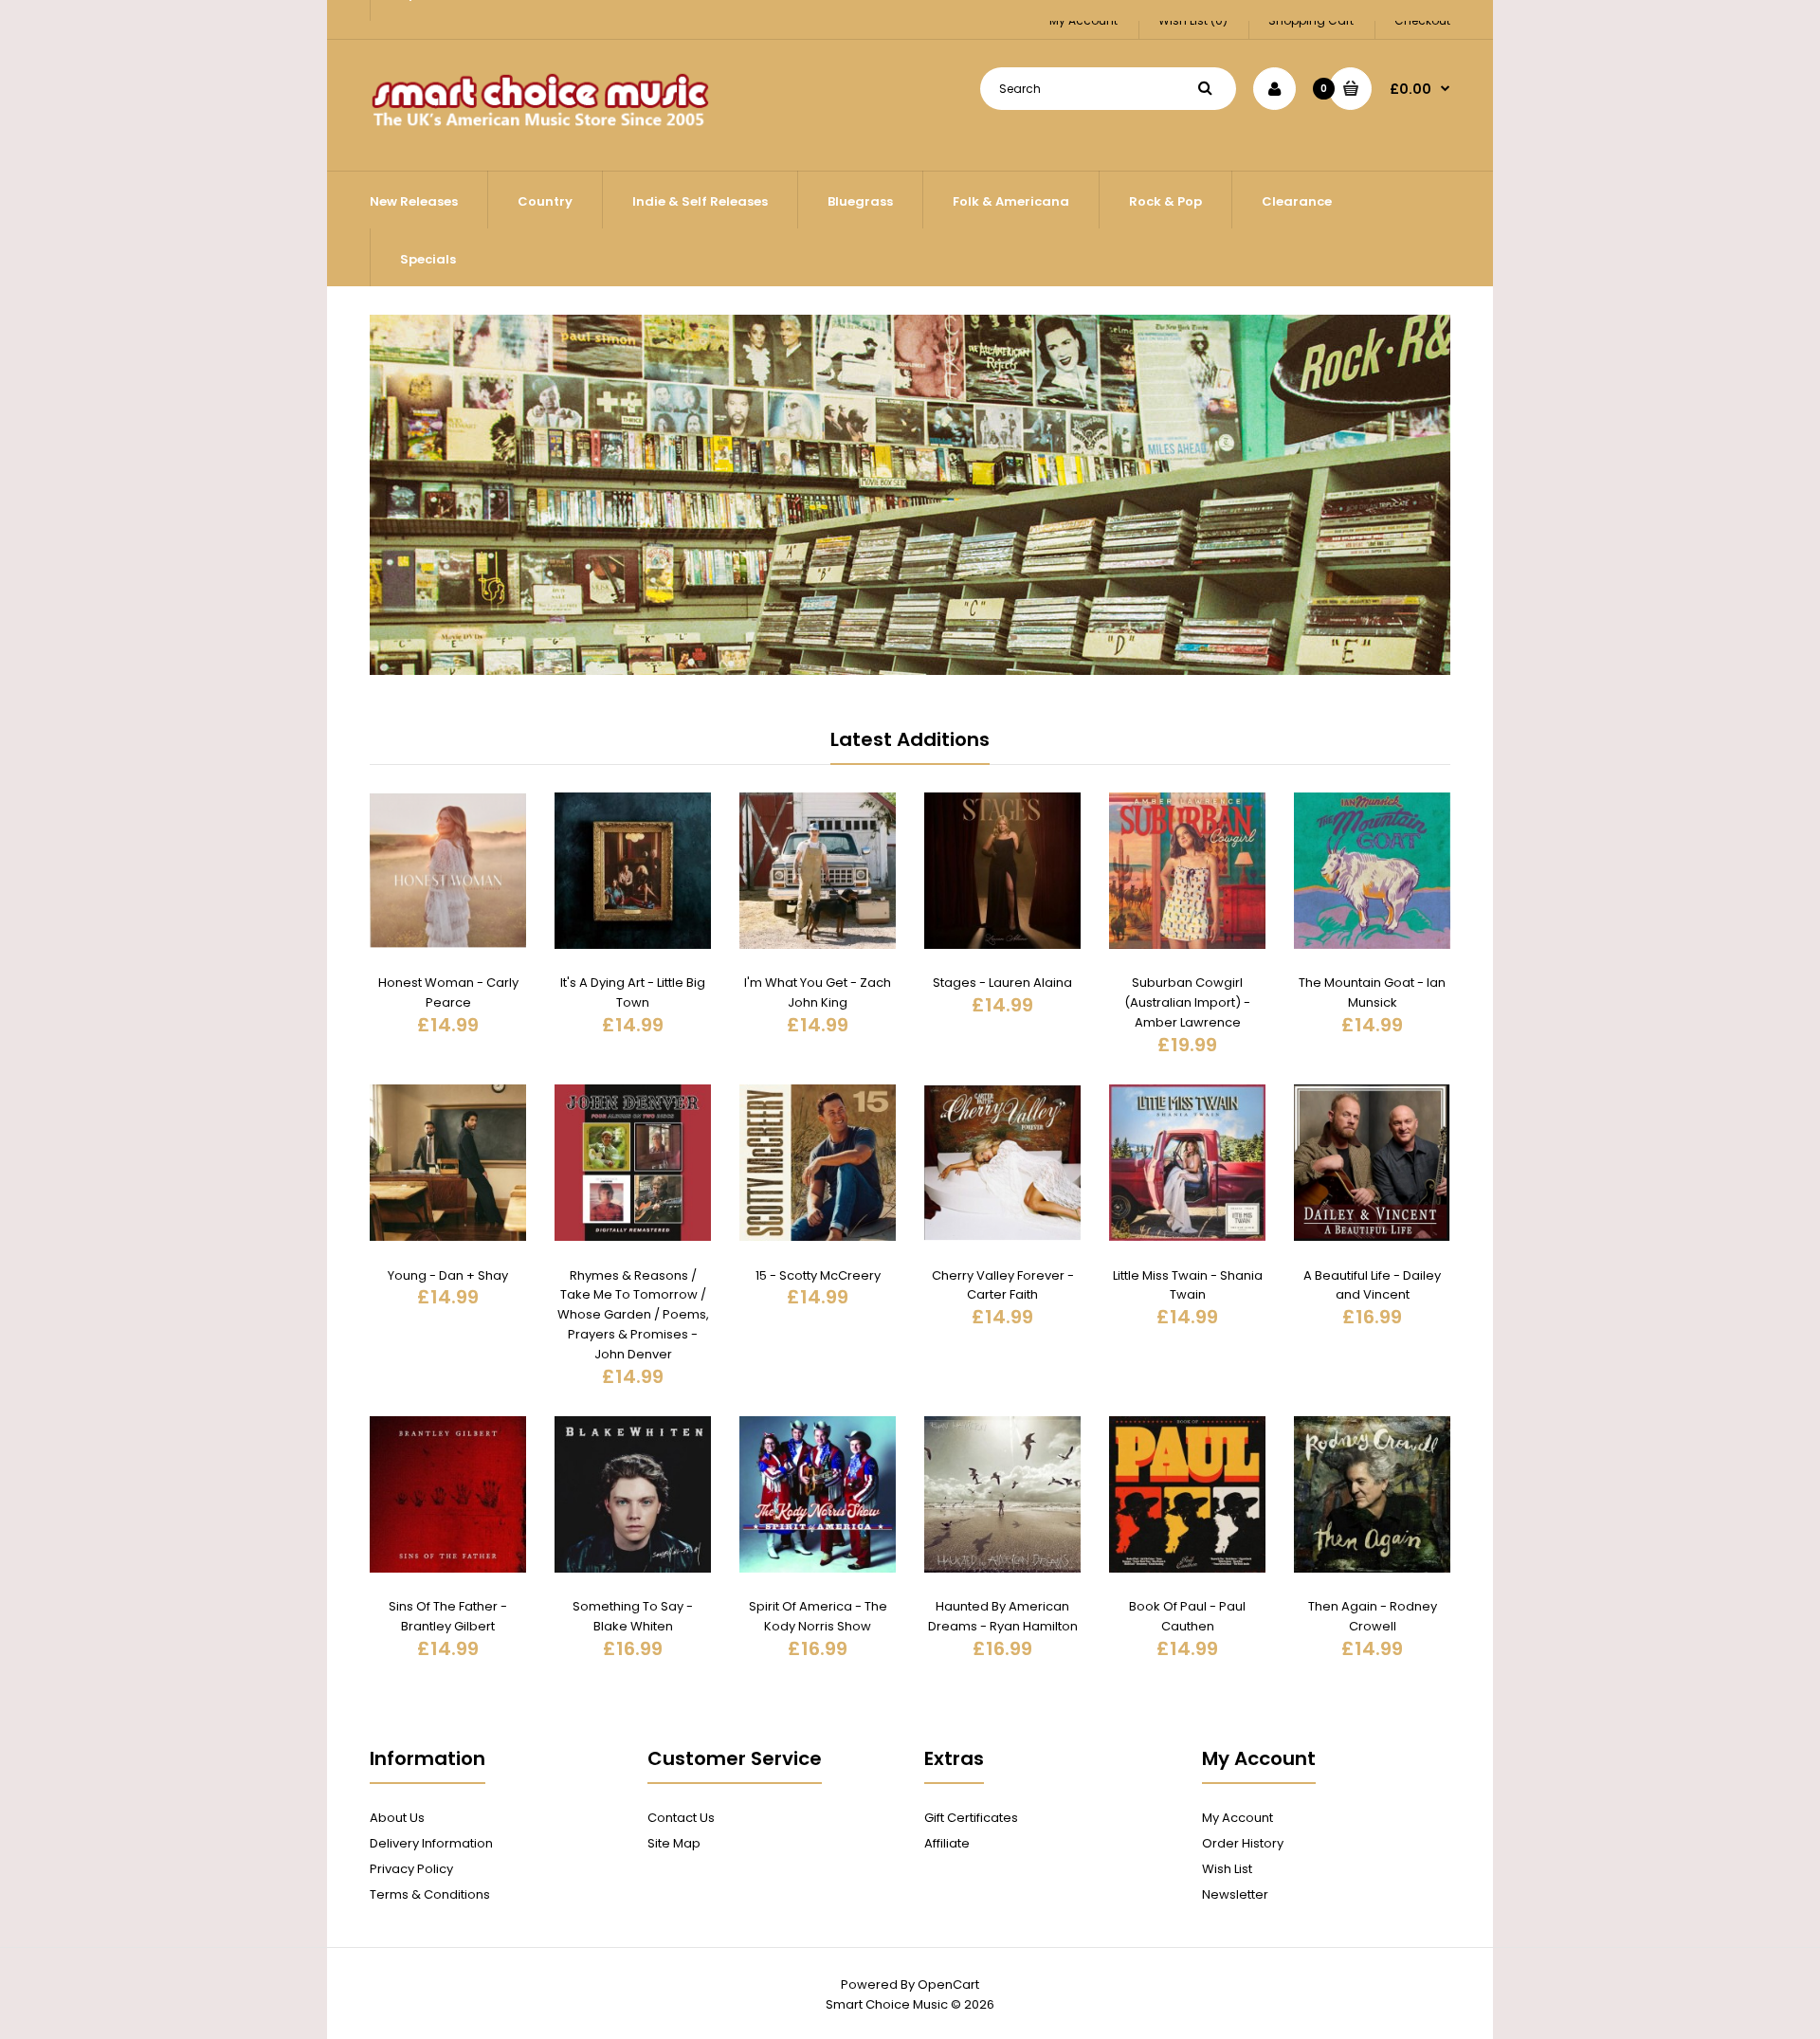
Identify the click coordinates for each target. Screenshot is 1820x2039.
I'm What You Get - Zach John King (818, 992)
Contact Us (681, 1818)
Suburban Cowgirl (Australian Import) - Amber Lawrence (1187, 1002)
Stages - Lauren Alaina (1002, 983)
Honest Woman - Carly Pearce (448, 992)
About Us (397, 1818)
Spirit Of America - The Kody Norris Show (818, 1616)
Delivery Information (431, 1843)
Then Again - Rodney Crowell (1373, 1616)
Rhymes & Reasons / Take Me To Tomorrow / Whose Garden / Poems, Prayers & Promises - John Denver (633, 1315)
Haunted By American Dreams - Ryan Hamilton (1003, 1616)
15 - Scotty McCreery (818, 1275)
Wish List (1227, 1869)
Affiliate (947, 1843)
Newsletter (1235, 1894)
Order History (1243, 1843)
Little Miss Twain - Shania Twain (1188, 1285)
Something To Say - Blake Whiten (633, 1616)
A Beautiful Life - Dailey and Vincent (1372, 1285)
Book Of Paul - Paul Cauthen (1187, 1616)
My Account (1238, 1818)
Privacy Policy (411, 1869)
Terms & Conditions (430, 1894)
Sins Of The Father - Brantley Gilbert (448, 1616)
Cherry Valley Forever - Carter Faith (1003, 1285)
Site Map (674, 1843)
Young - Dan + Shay (448, 1275)
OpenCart (948, 1984)
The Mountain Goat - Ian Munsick (1372, 992)
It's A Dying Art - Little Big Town (633, 992)
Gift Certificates (971, 1818)
